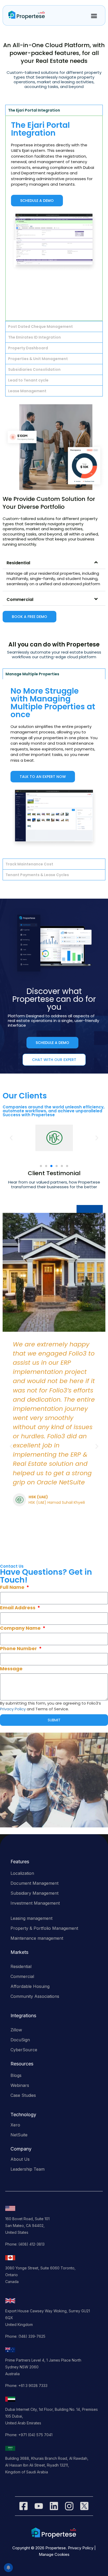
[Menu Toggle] (93, 16)
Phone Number (19, 1648)
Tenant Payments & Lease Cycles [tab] (37, 875)
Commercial (20, 599)
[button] (54, 562)
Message (11, 1669)
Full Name (13, 1587)
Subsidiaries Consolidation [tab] (34, 369)
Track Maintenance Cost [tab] (29, 864)
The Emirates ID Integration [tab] (34, 337)
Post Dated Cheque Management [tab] (40, 327)
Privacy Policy (13, 1709)
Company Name (21, 1628)
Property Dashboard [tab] (28, 348)
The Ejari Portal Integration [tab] (34, 110)
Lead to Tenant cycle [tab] (28, 380)
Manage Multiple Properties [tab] (32, 674)
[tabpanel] (54, 218)
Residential (18, 563)
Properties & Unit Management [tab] (38, 359)
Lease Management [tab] (27, 391)
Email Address (18, 1608)
